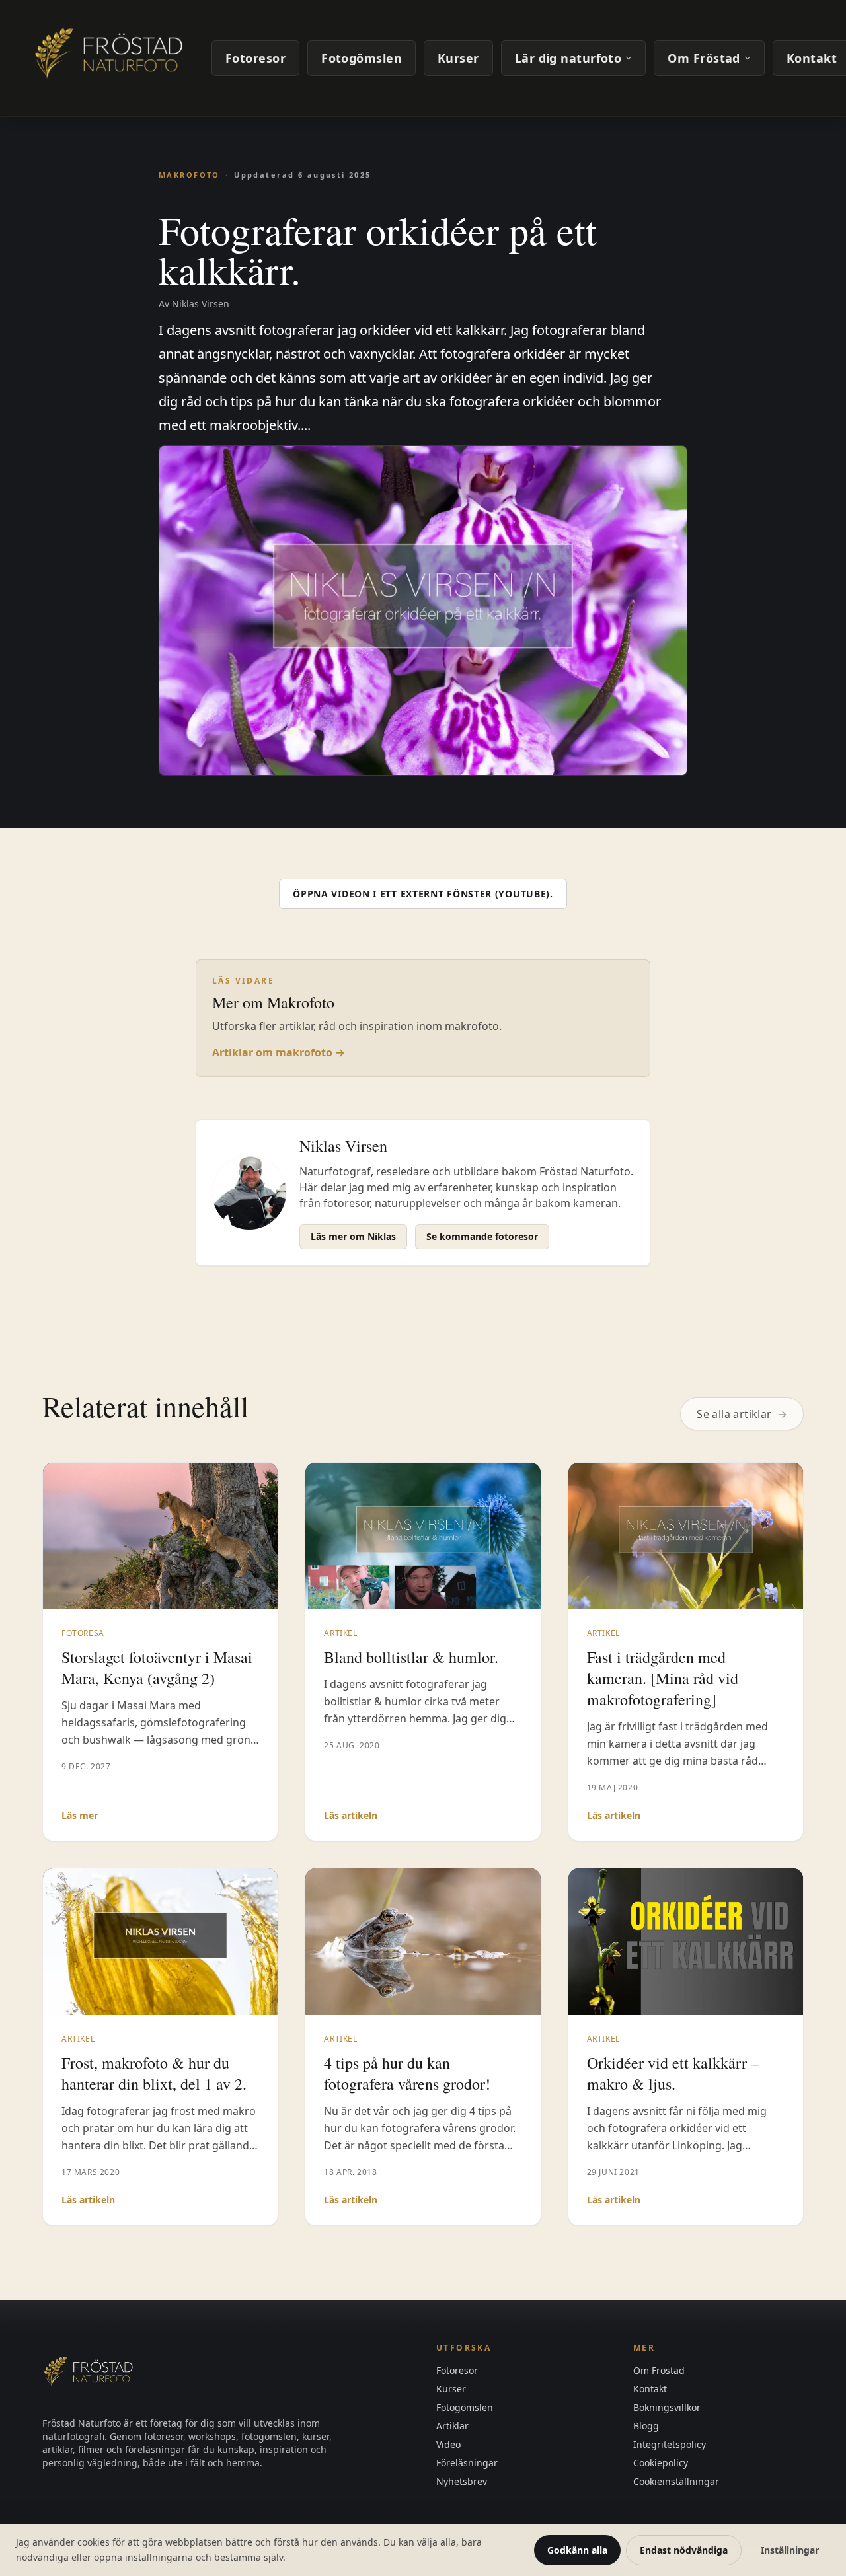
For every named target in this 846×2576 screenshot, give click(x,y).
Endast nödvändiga (684, 2550)
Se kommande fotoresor (482, 1236)
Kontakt (650, 2389)
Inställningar (790, 2550)
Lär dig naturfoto (568, 58)
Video (448, 2444)
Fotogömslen (362, 58)
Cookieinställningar (676, 2481)
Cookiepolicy (661, 2463)
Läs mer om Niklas (353, 1236)
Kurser (458, 58)
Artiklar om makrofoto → (279, 1052)
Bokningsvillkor (667, 2407)
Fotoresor (255, 58)
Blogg (646, 2426)
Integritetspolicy (670, 2444)
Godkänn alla (577, 2550)
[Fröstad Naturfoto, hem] (111, 58)
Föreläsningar (467, 2463)
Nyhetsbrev (462, 2481)
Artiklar (452, 2426)
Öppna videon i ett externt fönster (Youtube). (423, 894)
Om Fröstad (704, 58)
